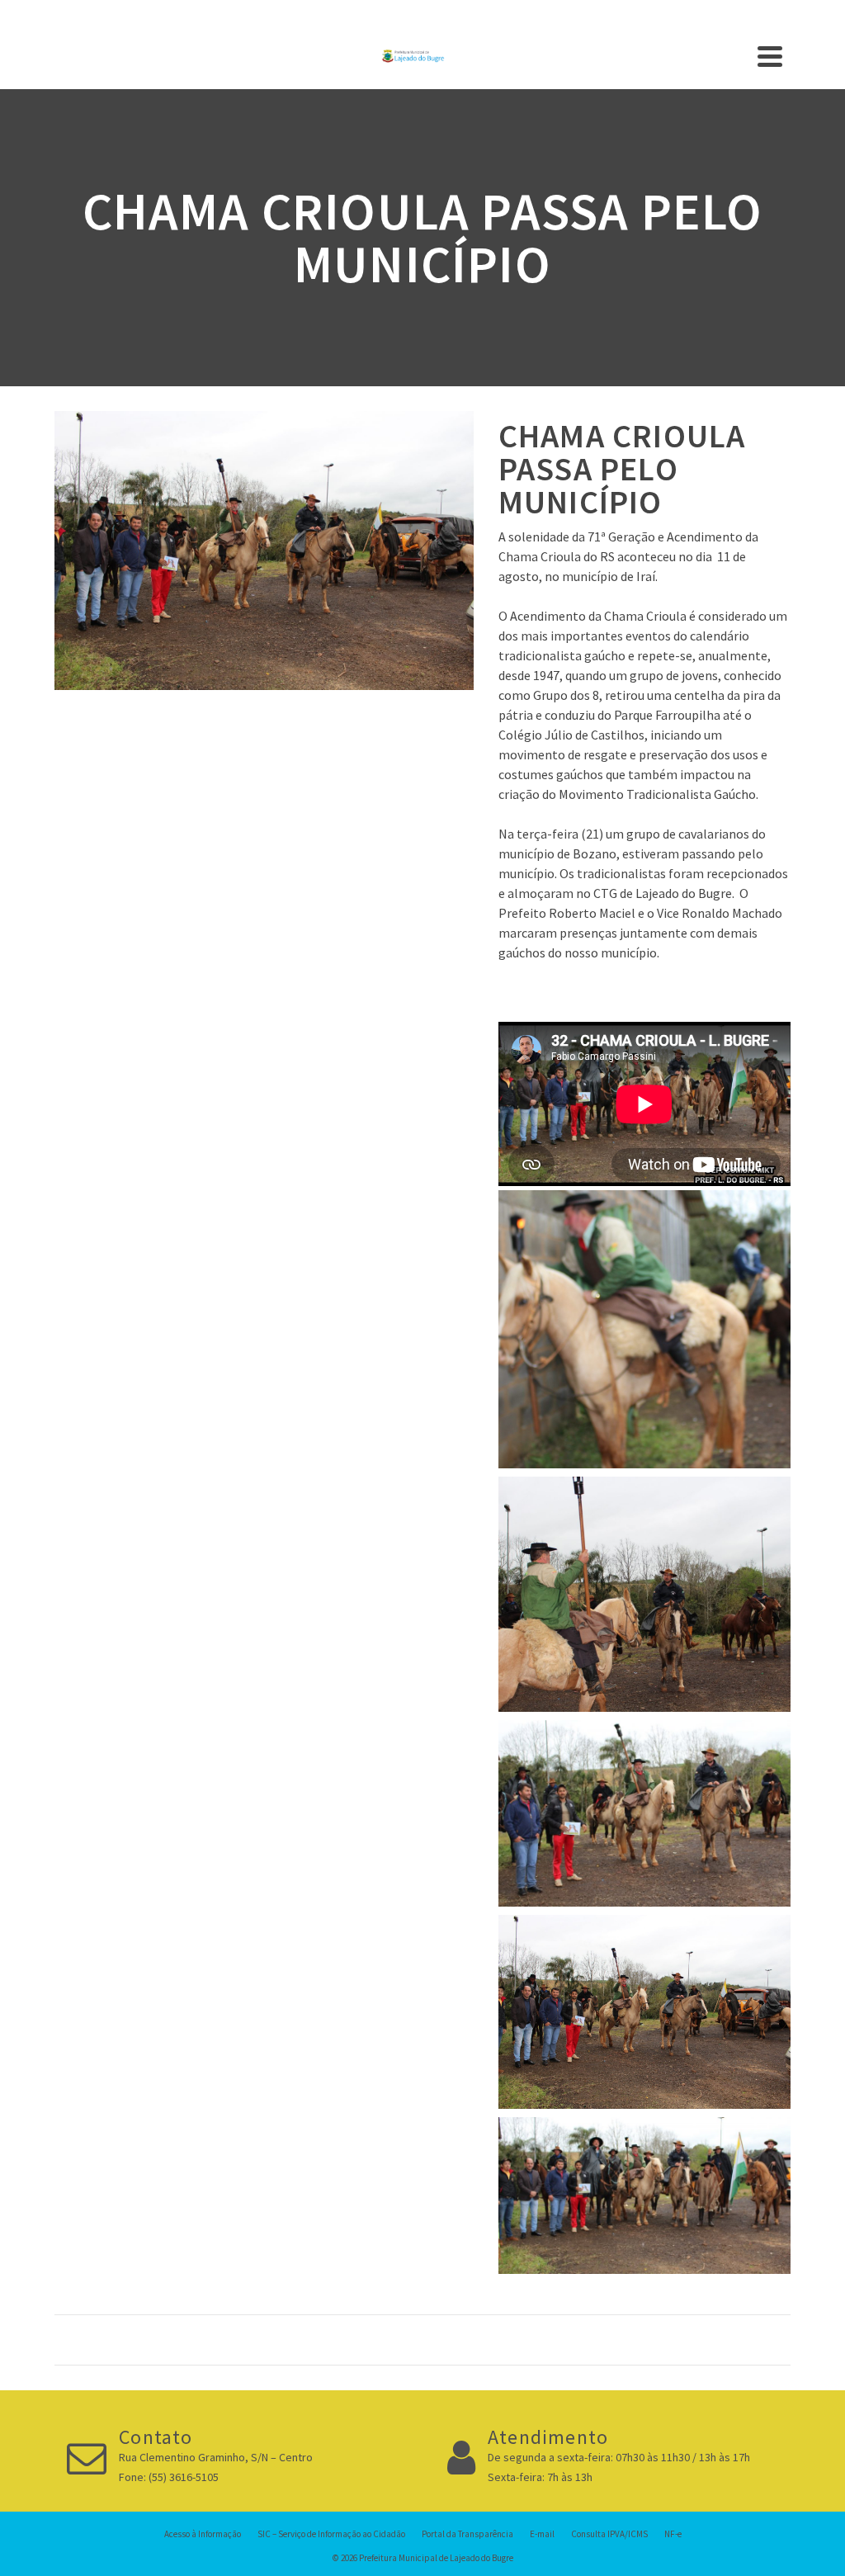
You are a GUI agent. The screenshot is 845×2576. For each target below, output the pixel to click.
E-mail (542, 2534)
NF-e (673, 2534)
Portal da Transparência (467, 2534)
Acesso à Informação (203, 2534)
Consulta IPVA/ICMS (609, 2534)
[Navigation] (770, 56)
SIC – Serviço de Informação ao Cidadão (331, 2534)
